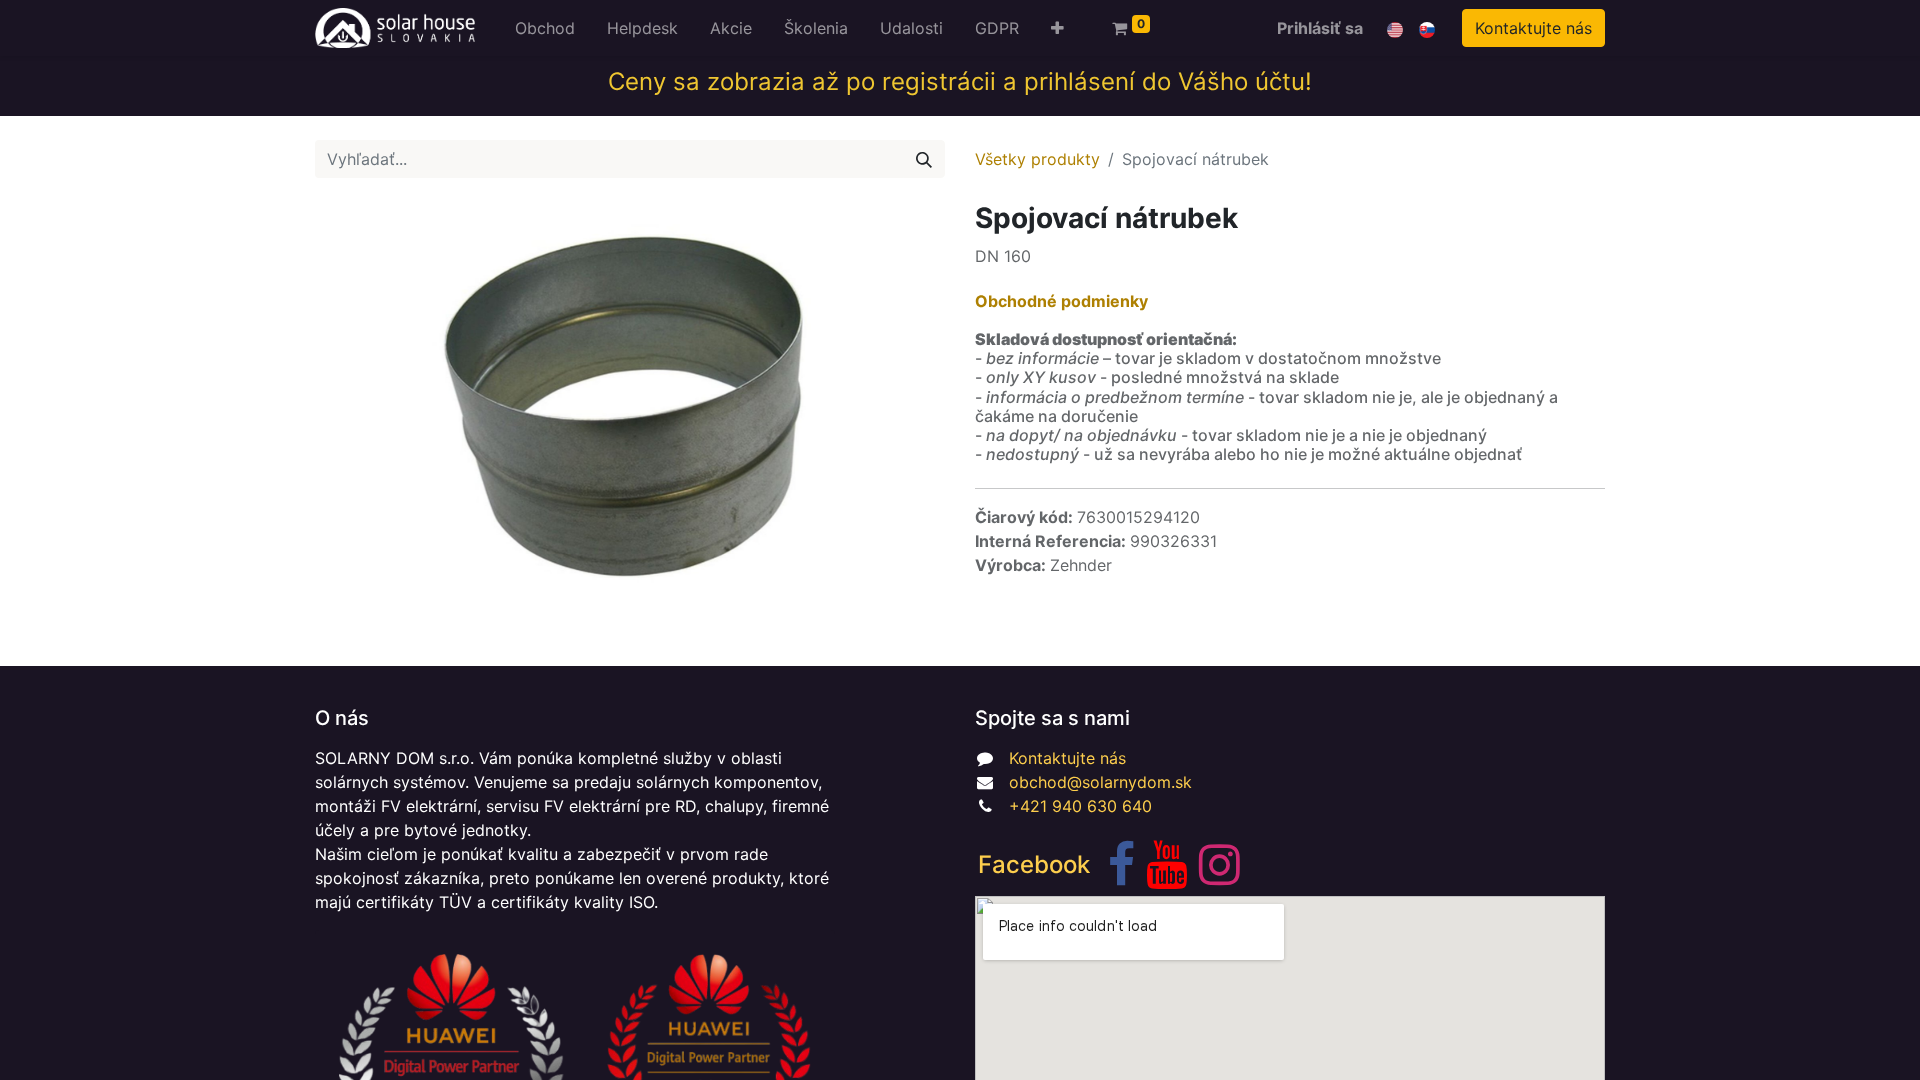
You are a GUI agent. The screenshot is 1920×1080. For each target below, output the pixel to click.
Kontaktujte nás (1533, 28)
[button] (1057, 28)
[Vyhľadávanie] (924, 159)
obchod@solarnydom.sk (1100, 782)
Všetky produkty (1037, 159)
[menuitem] (545, 28)
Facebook (1034, 864)
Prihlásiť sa (1320, 28)
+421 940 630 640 (1080, 806)
